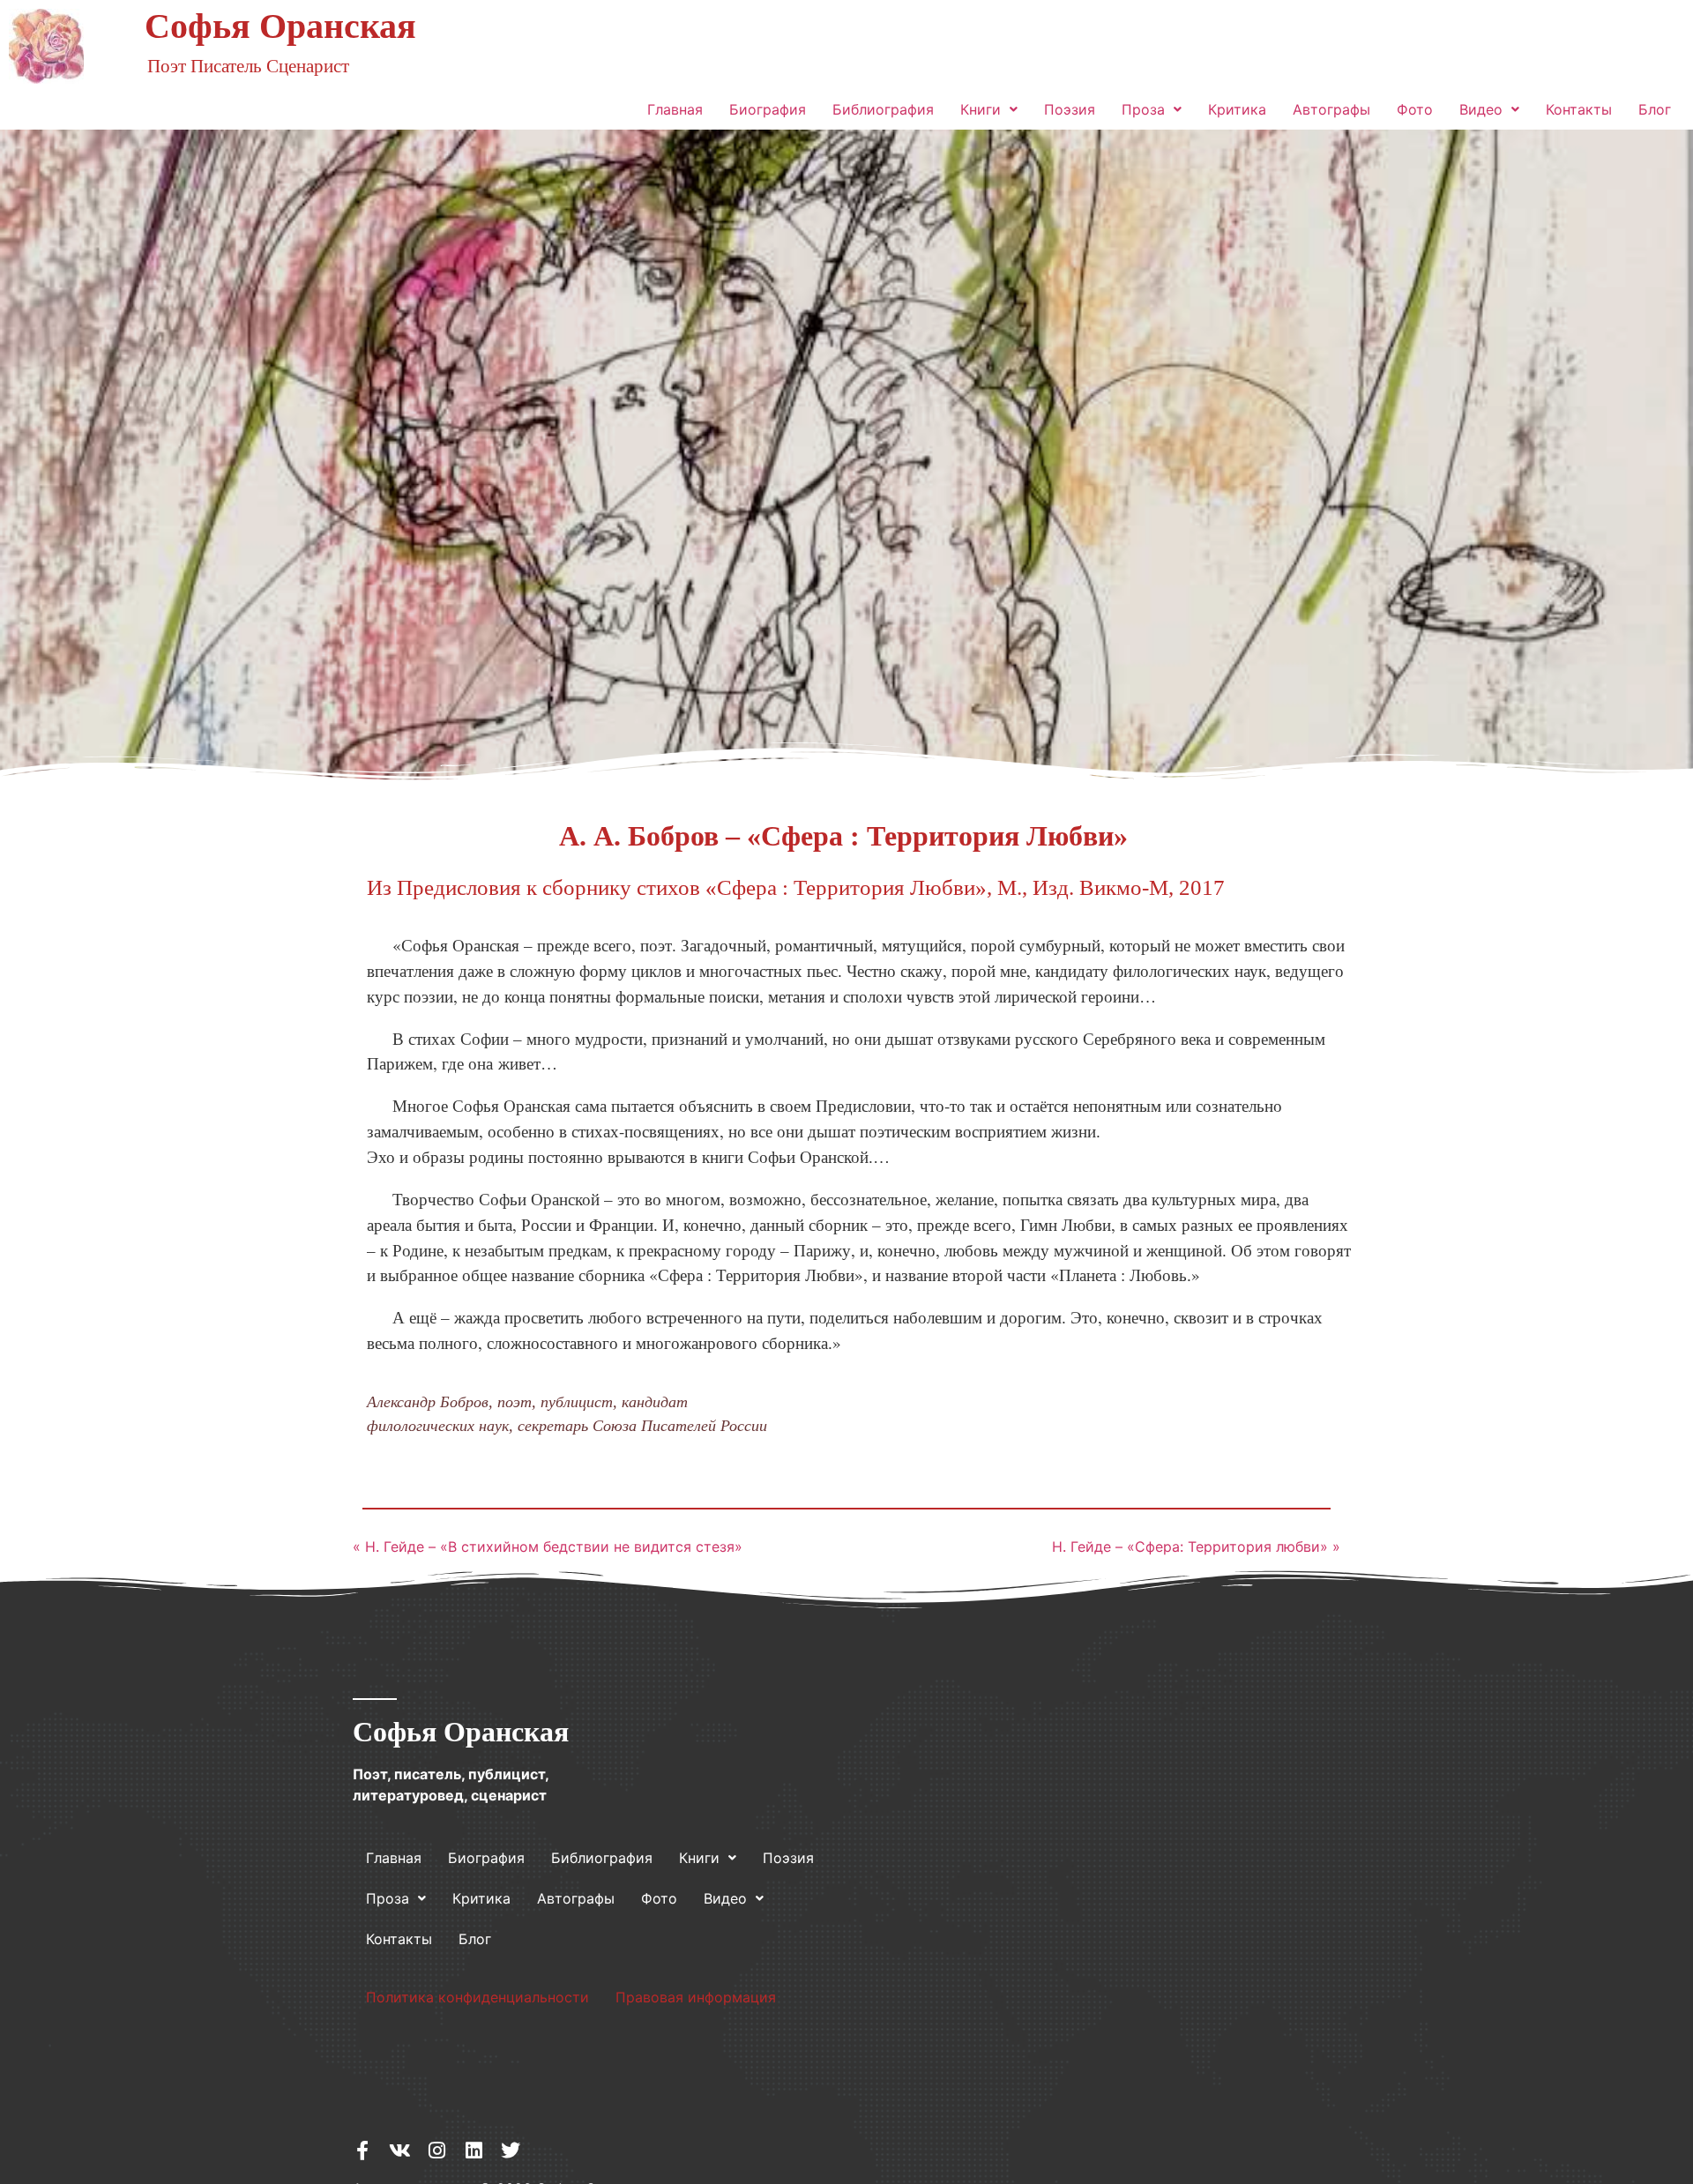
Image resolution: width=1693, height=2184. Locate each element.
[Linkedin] (474, 2150)
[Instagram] (436, 2150)
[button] (989, 109)
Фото (1415, 109)
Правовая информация (696, 1997)
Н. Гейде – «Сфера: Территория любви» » (1196, 1547)
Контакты (1579, 109)
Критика (1237, 109)
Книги (981, 109)
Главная (675, 109)
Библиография (883, 109)
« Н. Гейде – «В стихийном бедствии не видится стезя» (548, 1547)
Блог (1655, 109)
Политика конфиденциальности (477, 1997)
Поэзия (1070, 109)
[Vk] (399, 2150)
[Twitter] (511, 2150)
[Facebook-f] (362, 2150)
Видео (1481, 109)
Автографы (1331, 109)
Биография (768, 109)
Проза (1143, 109)
